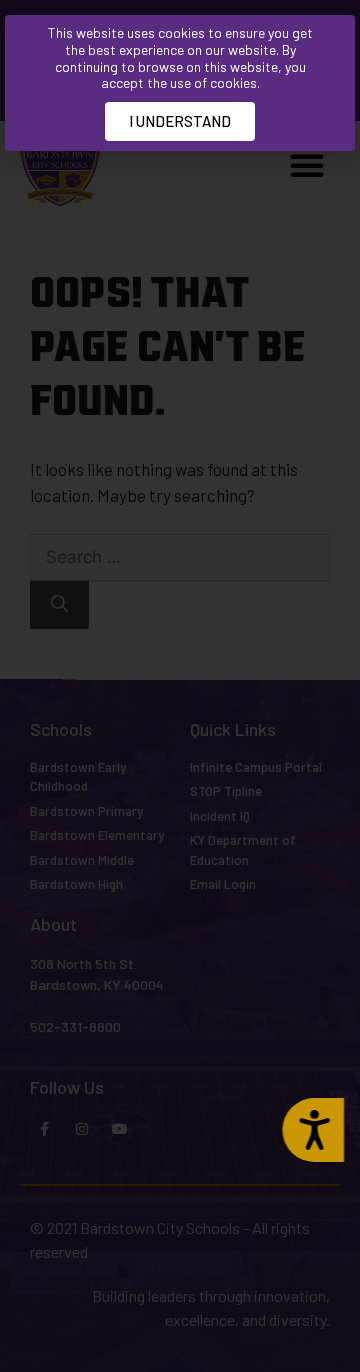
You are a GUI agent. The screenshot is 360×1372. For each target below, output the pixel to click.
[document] (180, 686)
